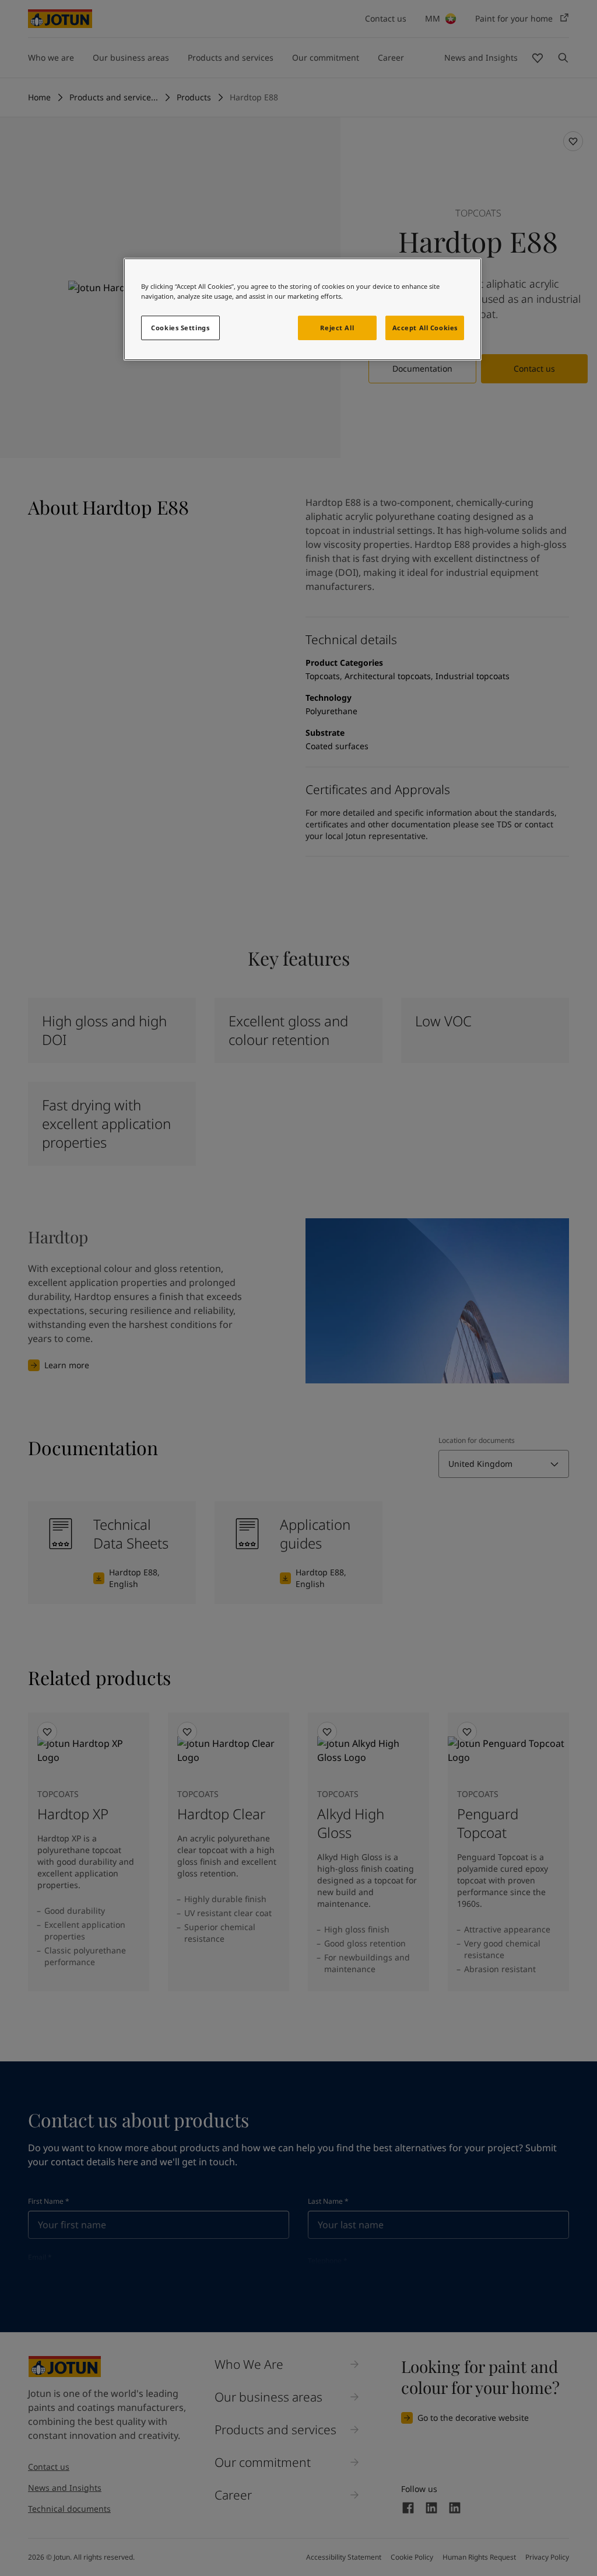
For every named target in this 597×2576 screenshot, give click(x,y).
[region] (303, 309)
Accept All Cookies (425, 328)
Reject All (337, 328)
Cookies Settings (180, 328)
